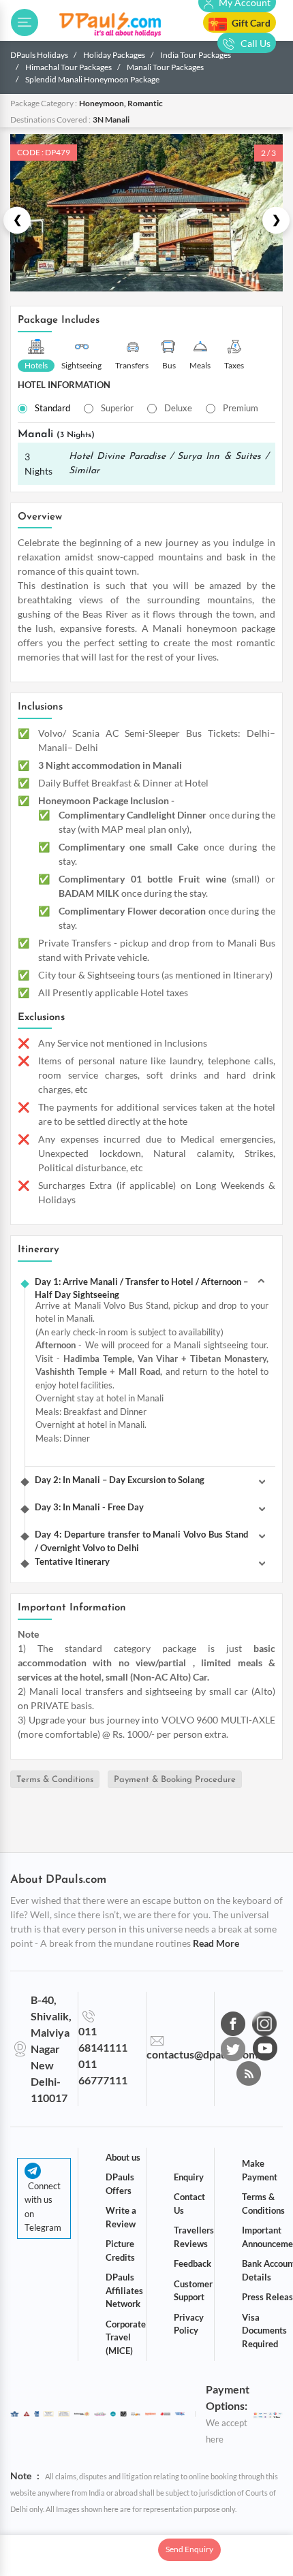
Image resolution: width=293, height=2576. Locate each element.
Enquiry (189, 2177)
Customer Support (193, 2291)
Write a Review (121, 2217)
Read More (216, 1943)
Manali (56, 434)
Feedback (192, 2263)
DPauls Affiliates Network (124, 2290)
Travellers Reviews (194, 2237)
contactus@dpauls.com (202, 2054)
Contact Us (189, 2204)
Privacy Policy (189, 2324)
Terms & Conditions (55, 1780)
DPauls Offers (120, 2184)
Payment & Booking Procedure (175, 1780)
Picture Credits (120, 2251)
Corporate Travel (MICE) (126, 2337)
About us (123, 2157)
